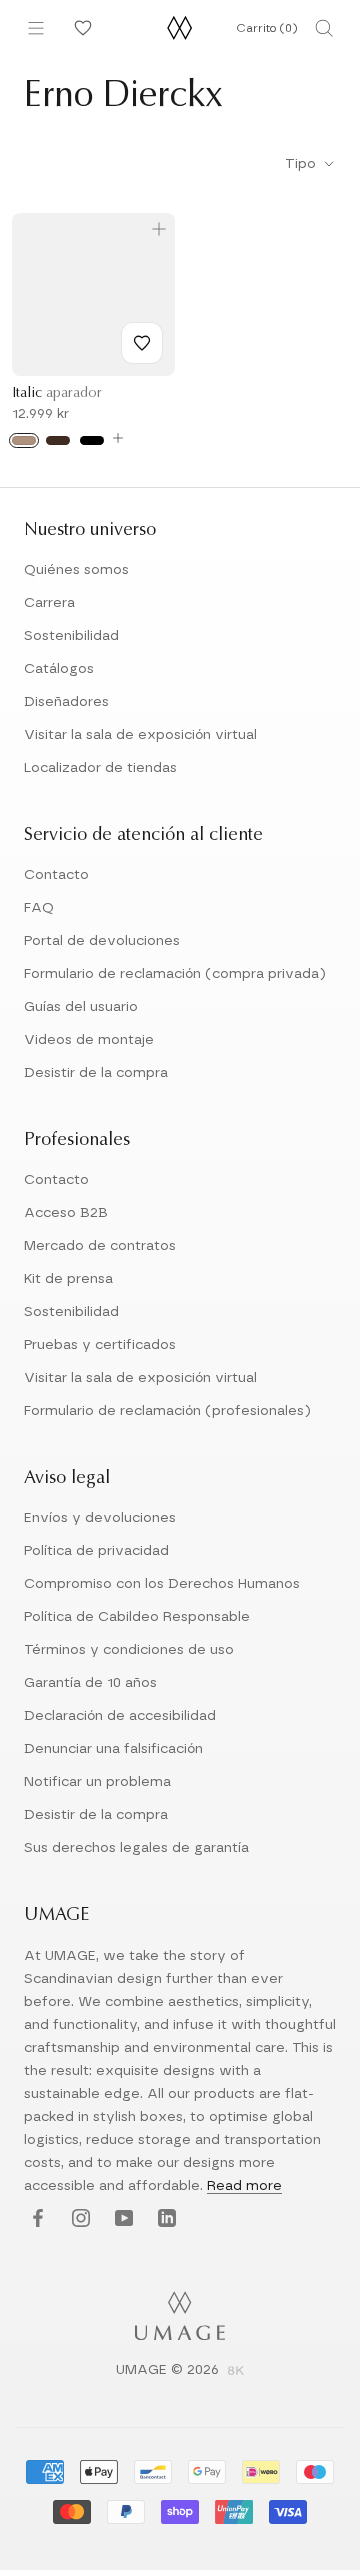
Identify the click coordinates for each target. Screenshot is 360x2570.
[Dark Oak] (58, 440)
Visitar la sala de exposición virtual (140, 735)
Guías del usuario (81, 1007)
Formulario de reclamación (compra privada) (175, 974)
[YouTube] (121, 2219)
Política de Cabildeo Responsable (137, 1617)
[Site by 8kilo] (236, 2372)
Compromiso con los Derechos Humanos (162, 1584)
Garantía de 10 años (90, 1683)
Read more (244, 2186)
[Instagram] (78, 2219)
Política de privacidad (96, 1551)
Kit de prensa (68, 1279)
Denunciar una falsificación (113, 1749)
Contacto (56, 875)
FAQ (39, 908)
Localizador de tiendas (100, 768)
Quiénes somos (76, 570)
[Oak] (24, 440)
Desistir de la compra (96, 1073)
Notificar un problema (97, 1782)
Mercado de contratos (100, 1246)
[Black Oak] (92, 440)
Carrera (49, 603)
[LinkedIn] (164, 2219)
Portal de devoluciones (102, 941)
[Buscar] (324, 28)
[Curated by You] (80, 28)
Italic (57, 394)
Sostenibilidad (71, 636)
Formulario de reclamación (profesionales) (167, 1411)
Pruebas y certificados (100, 1345)
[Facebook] (35, 2219)
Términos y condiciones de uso (129, 1650)
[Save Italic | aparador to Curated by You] (142, 343)
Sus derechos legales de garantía (136, 1848)
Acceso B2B (66, 1213)
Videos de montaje (89, 1040)
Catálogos (59, 669)
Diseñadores (66, 702)
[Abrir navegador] (36, 28)
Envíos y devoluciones (100, 1518)
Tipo (302, 164)
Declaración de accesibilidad (120, 1716)
